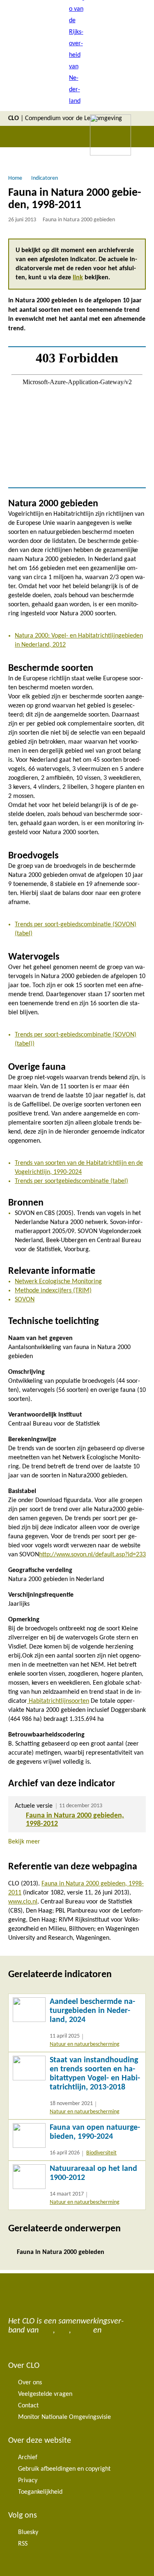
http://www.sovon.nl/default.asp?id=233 (92, 1555)
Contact (28, 2406)
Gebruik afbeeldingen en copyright (64, 2469)
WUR (112, 2330)
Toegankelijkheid (40, 2492)
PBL (63, 2330)
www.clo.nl (23, 1902)
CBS (47, 2330)
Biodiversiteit (101, 2153)
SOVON (25, 1300)
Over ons (30, 2383)
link (78, 278)
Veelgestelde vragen (45, 2394)
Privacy (28, 2481)
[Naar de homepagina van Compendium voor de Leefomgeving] (77, 56)
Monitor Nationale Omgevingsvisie (64, 2417)
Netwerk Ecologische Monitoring (58, 1282)
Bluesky (28, 2532)
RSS (23, 2544)
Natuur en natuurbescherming (85, 2044)
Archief (28, 2458)
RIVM (82, 2330)
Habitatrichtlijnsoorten (58, 1701)
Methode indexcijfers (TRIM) (53, 1291)
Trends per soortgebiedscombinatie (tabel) (71, 1181)
